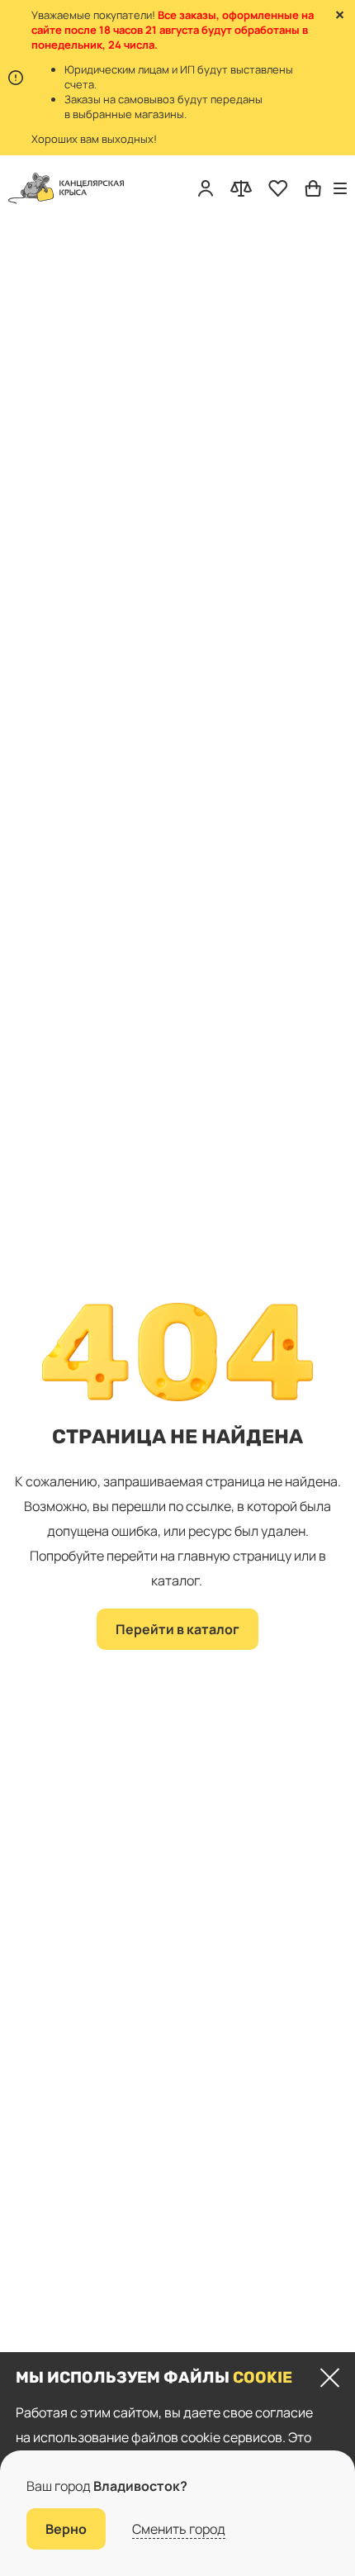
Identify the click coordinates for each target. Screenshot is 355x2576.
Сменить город (179, 2529)
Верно (66, 2529)
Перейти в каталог (177, 1629)
